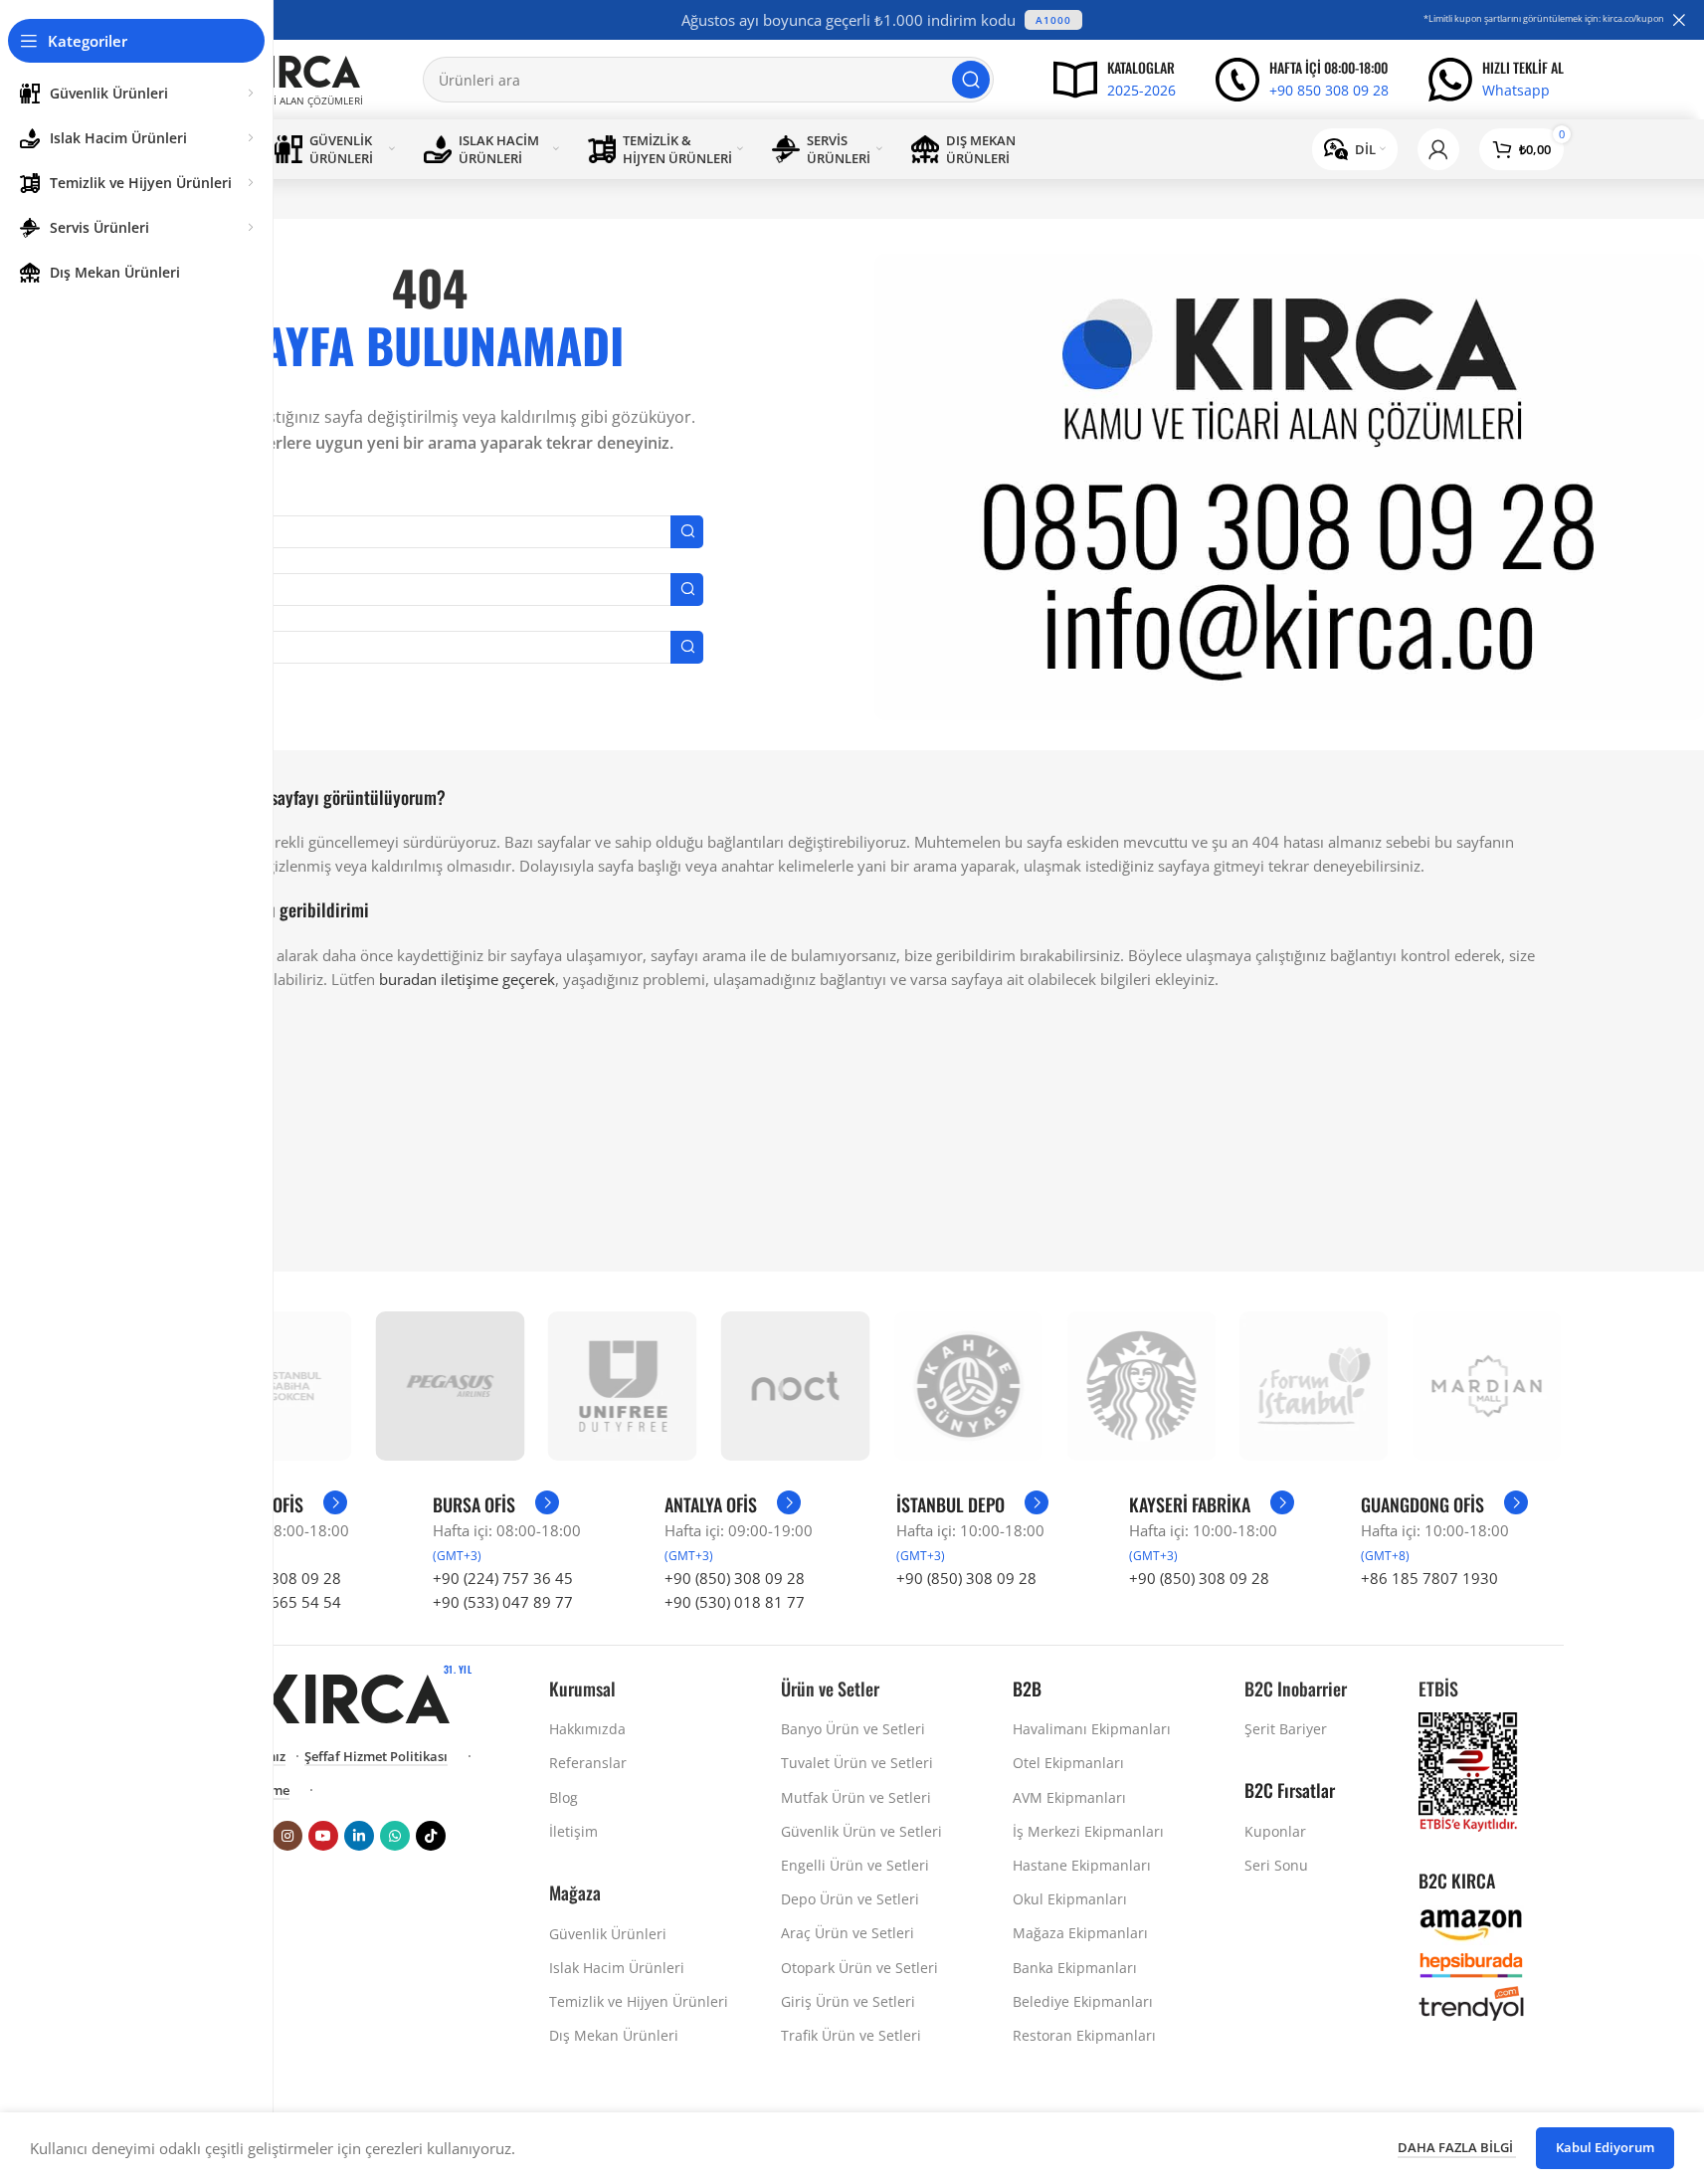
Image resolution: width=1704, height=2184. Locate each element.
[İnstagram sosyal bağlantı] (287, 1836)
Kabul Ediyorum (1605, 2147)
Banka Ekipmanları (1075, 1968)
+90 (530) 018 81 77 (735, 1602)
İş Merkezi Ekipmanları (1088, 1831)
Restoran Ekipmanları (1084, 2035)
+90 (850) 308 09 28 (735, 1578)
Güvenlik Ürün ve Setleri (861, 1831)
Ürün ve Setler (830, 1688)
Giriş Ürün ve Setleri (848, 2001)
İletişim (573, 1831)
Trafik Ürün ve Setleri (851, 2035)
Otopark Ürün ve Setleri (859, 1968)
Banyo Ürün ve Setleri (853, 1729)
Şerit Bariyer (1286, 1729)
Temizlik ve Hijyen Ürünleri (639, 2001)
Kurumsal (582, 1688)
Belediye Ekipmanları (1083, 2001)
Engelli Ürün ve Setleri (855, 1865)
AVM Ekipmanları (1069, 1797)
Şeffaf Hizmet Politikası (376, 1757)
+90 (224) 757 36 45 (503, 1578)
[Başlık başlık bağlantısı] (882, 20)
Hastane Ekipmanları (1082, 1865)
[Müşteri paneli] (1438, 149)
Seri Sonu (1276, 1865)
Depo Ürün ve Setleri (850, 1899)
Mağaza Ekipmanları (1080, 1933)
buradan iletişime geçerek (467, 979)
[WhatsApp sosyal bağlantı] (395, 1836)
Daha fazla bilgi (1457, 2147)
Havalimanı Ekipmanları (1092, 1729)
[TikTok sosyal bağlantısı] (431, 1836)
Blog (564, 1797)
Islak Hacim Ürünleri (617, 1968)
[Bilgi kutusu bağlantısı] (1115, 80)
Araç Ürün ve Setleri (848, 1933)
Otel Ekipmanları (1068, 1763)
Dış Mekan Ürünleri (614, 2035)
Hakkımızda (587, 1729)
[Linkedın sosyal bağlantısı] (359, 1836)
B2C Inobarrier (1296, 1688)
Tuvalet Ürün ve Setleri (857, 1763)
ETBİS (1438, 1688)
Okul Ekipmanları (1070, 1899)
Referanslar (588, 1763)
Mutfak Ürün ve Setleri (856, 1797)
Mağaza (575, 1892)
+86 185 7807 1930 (1429, 1578)
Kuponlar (1275, 1831)
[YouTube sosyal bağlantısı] (323, 1836)
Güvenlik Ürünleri (608, 1934)
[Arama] (971, 80)
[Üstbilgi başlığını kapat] (1679, 20)
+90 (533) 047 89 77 (503, 1602)
